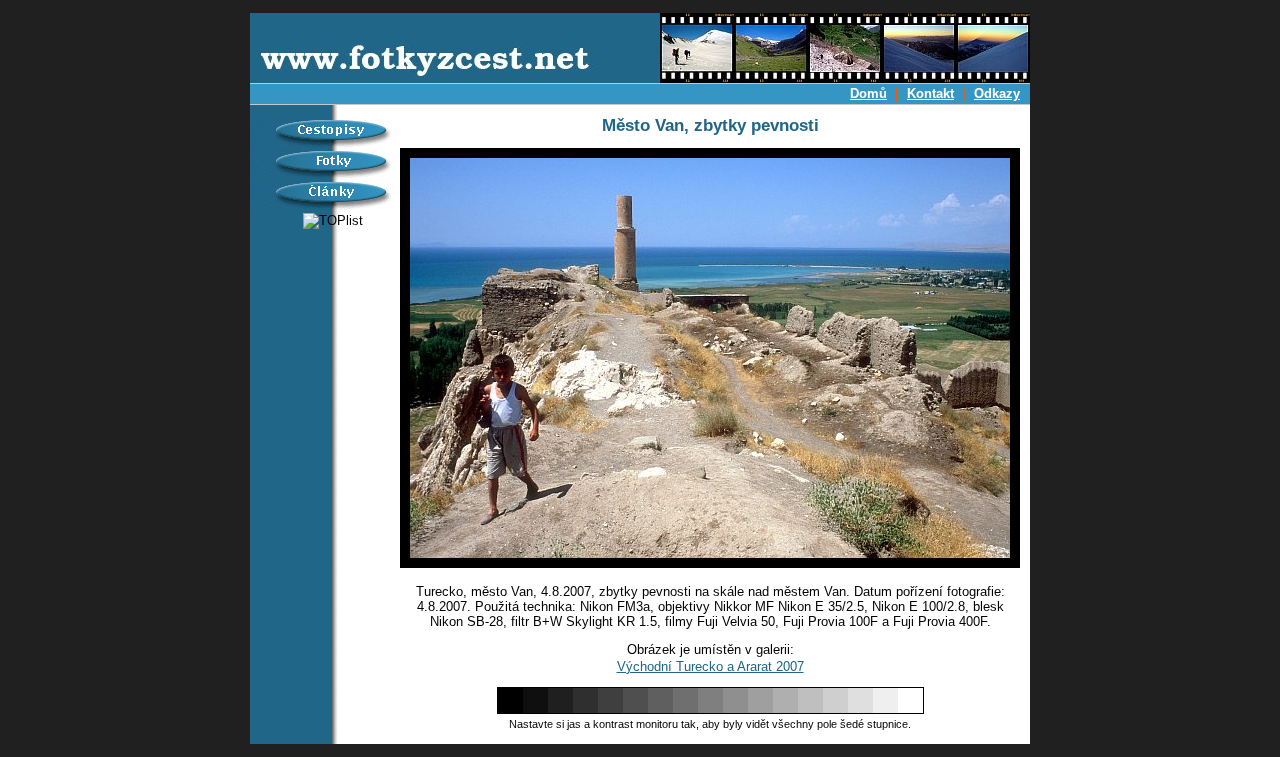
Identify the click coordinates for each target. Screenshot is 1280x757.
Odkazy (997, 93)
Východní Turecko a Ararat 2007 (710, 666)
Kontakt (930, 93)
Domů (868, 93)
